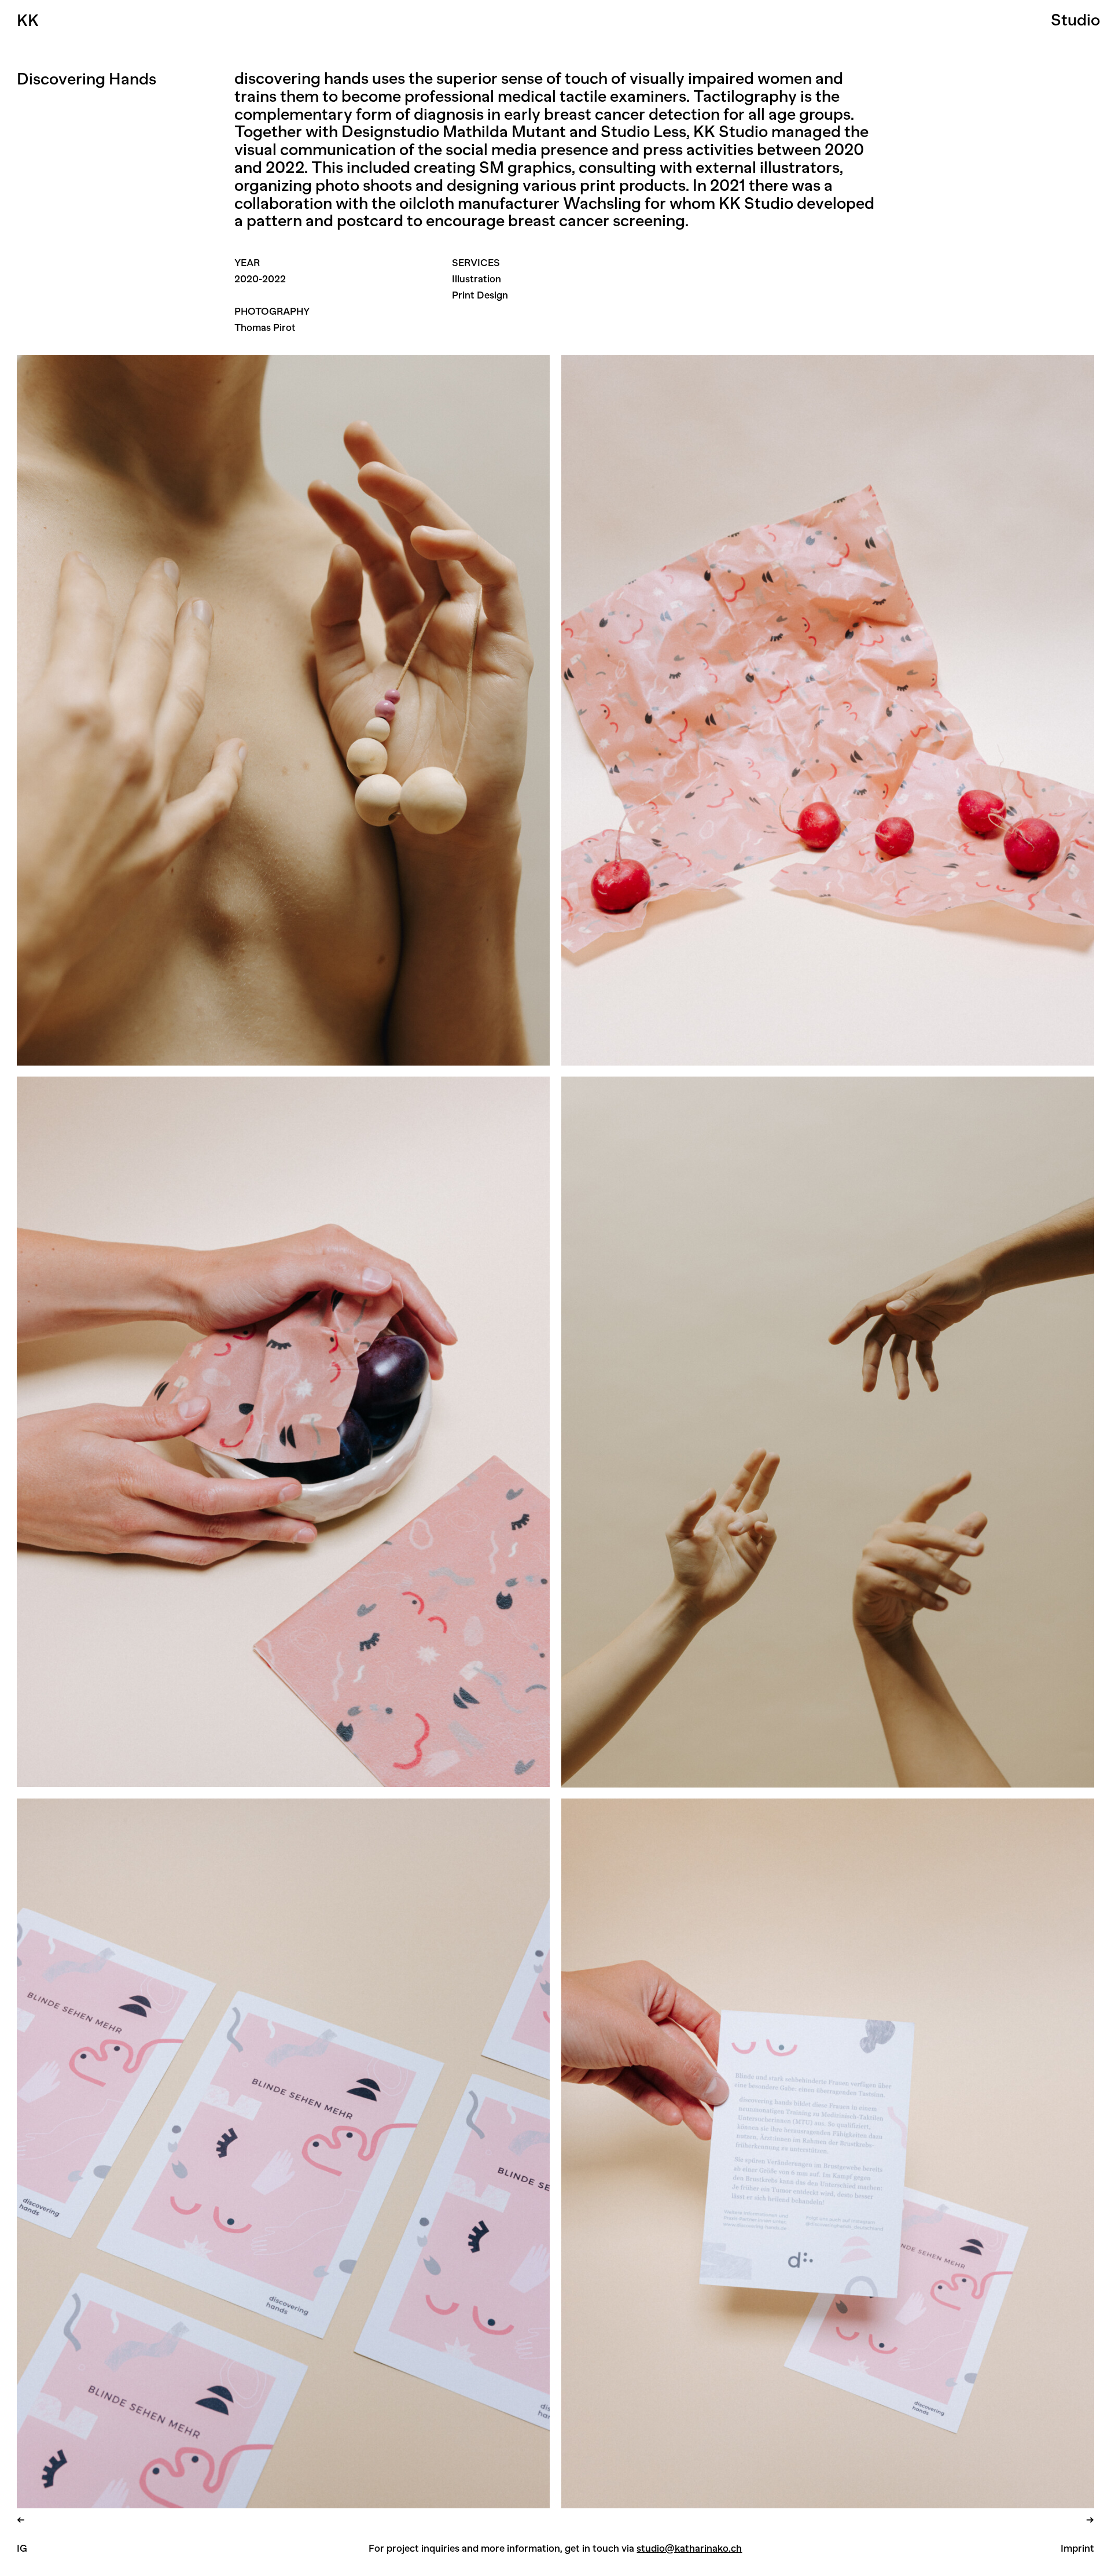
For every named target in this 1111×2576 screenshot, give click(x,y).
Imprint (1077, 2548)
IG (22, 2548)
